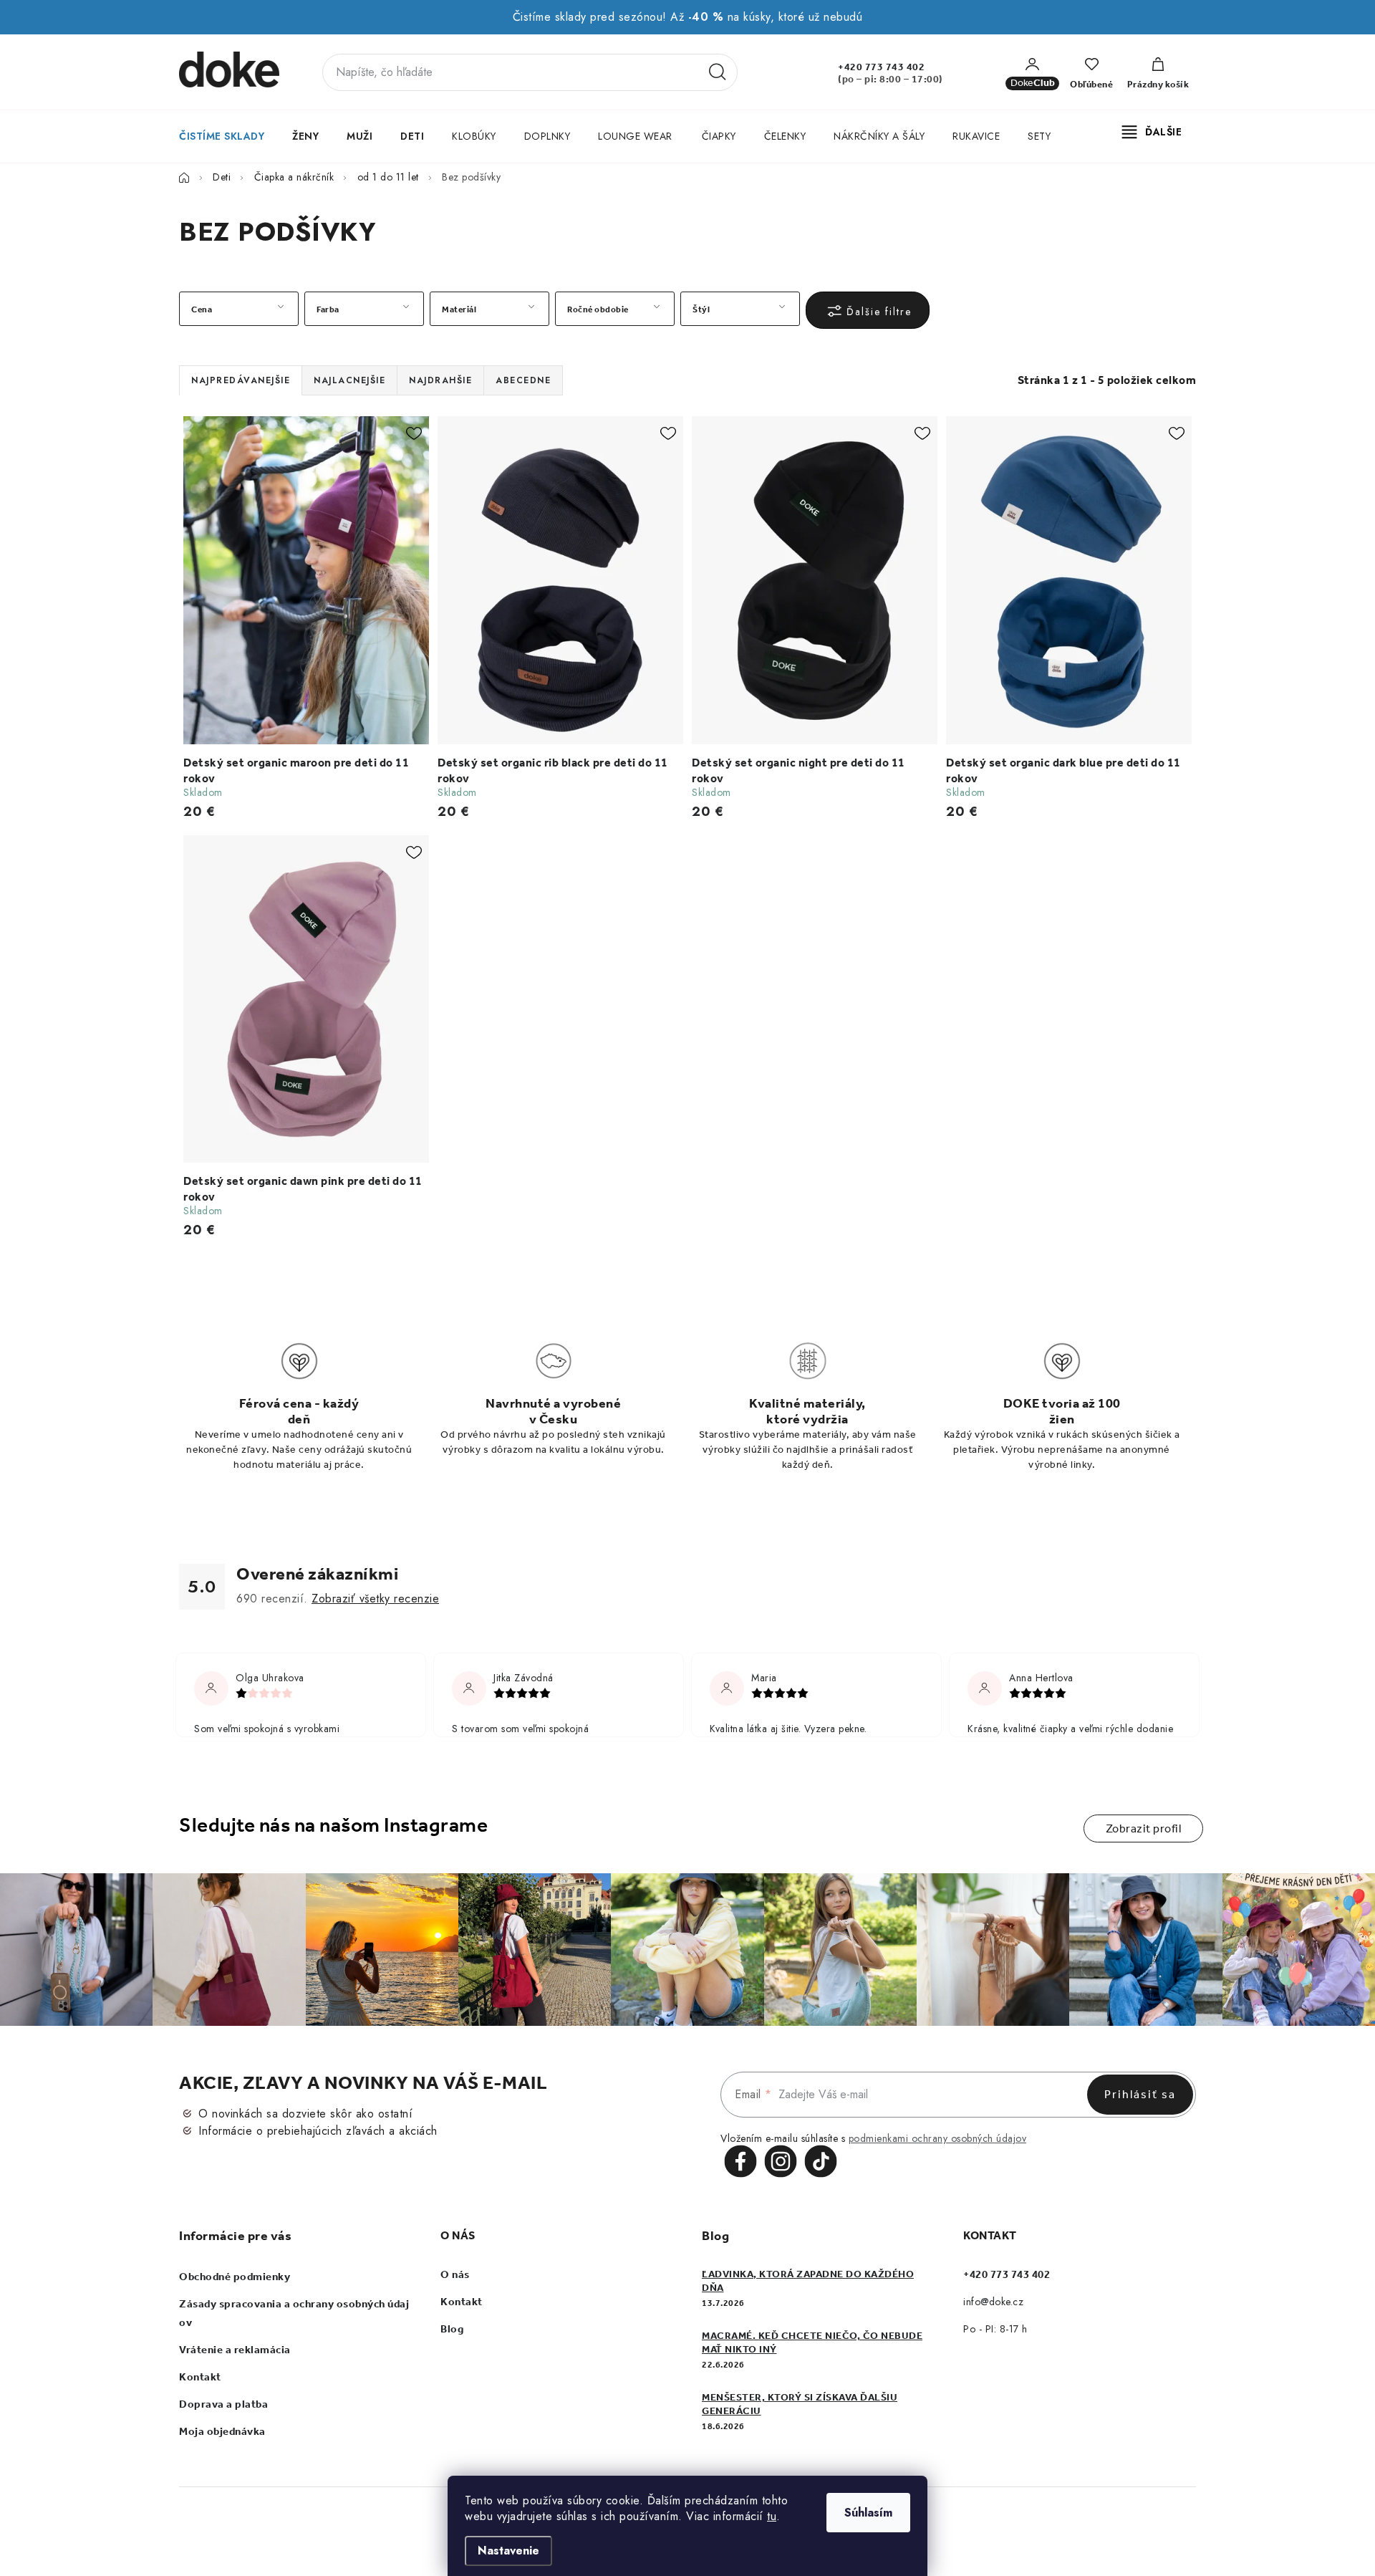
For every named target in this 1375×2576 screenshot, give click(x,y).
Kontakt (200, 2377)
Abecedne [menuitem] (523, 380)
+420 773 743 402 (881, 67)
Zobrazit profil (1144, 1828)
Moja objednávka (222, 2431)
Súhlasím (868, 2513)
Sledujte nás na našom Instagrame (333, 1825)
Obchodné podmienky (235, 2277)
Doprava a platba (223, 2404)
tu (772, 2516)
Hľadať (718, 72)
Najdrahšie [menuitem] (440, 380)
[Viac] (1152, 132)
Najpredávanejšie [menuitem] (241, 380)
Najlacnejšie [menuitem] (349, 380)
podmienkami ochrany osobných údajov (938, 2138)
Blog (452, 2329)
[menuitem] (221, 136)
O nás (455, 2274)
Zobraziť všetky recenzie (375, 1599)
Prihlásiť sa (1140, 2094)
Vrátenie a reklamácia (235, 2350)
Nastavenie (508, 2551)
